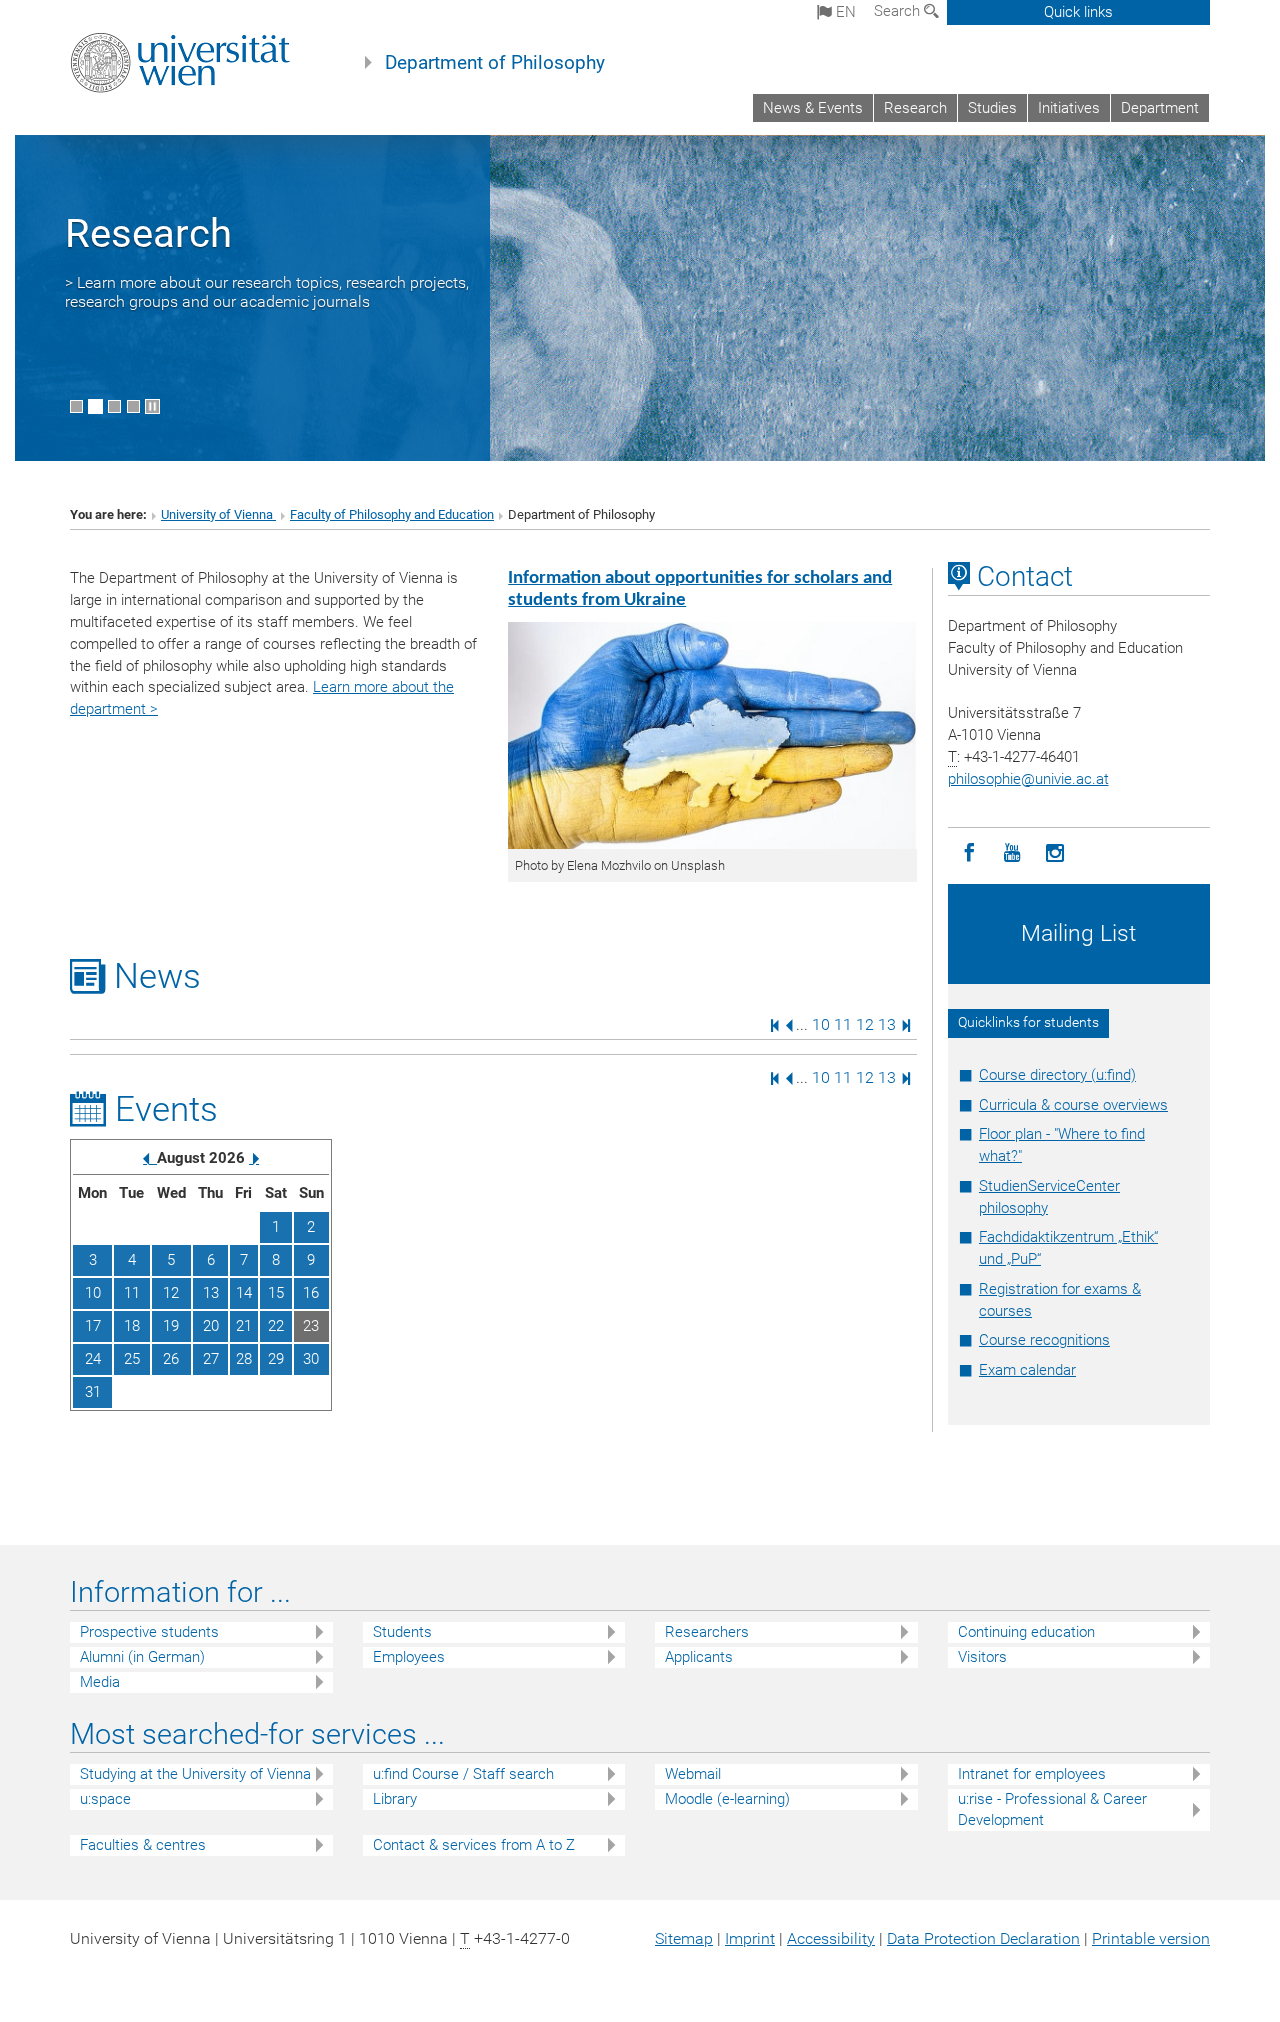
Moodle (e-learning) (727, 1799)
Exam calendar (1027, 1370)
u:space (105, 1799)
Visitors (982, 1657)
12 (865, 1024)
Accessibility (831, 1938)
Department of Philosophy (495, 63)
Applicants (699, 1657)
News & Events (813, 108)
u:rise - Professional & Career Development (1052, 1809)
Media (100, 1682)
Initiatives (1069, 108)
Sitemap (684, 1938)
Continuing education (1026, 1632)
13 (887, 1024)
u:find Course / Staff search (463, 1774)
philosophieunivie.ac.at (1028, 779)
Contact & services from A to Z (474, 1845)
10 (821, 1024)
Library (395, 1799)
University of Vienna (218, 514)
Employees (409, 1657)
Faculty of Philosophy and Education (392, 514)
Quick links (1078, 12)
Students (402, 1632)
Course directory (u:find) (1057, 1075)
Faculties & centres (143, 1845)
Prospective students (149, 1632)
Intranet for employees (1032, 1774)
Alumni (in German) (142, 1657)
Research (915, 108)
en (844, 12)
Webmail (693, 1774)
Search (899, 11)
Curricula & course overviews (1073, 1105)
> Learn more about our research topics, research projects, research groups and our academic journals (267, 292)
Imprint (750, 1938)
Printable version (1151, 1938)
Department (1160, 108)
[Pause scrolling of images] (152, 406)
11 (843, 1024)
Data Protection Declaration (983, 1938)
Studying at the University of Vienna (195, 1774)
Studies (992, 108)
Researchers (707, 1632)
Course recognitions (1044, 1340)
